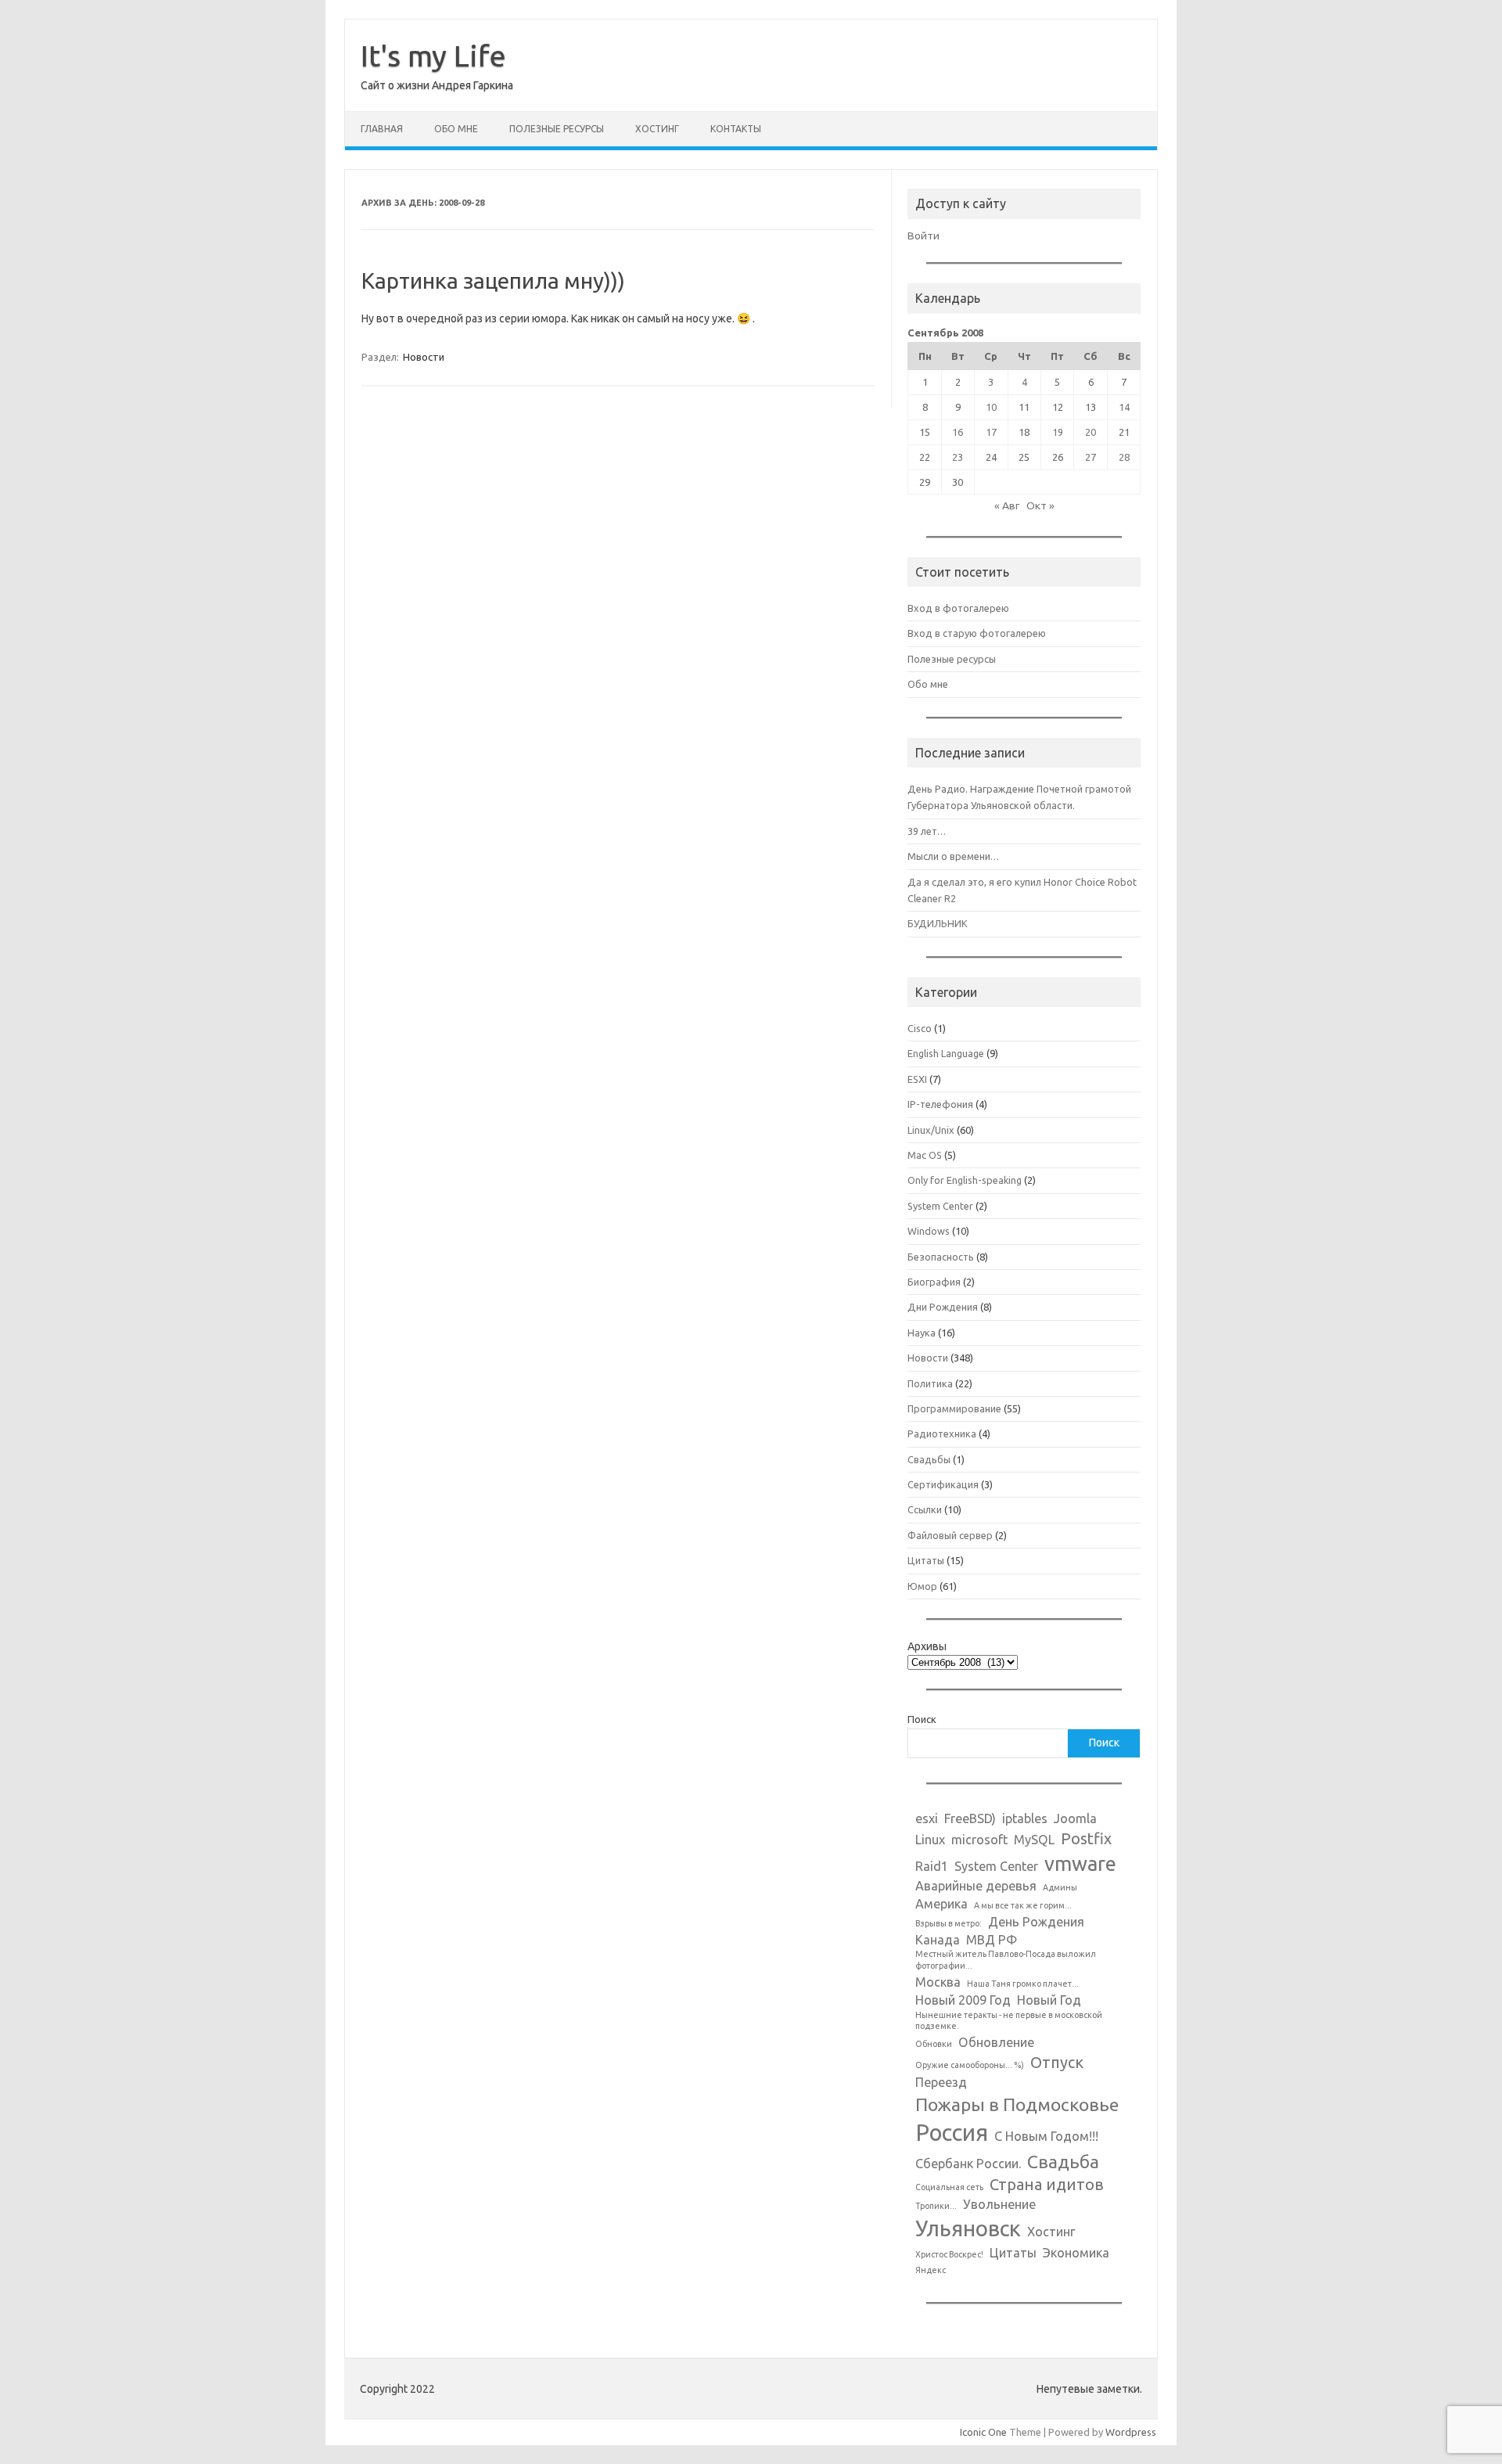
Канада (938, 1940)
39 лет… (927, 831)
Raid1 (932, 1866)
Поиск (922, 1719)
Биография (934, 1282)
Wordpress (1131, 2432)
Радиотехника (942, 1433)
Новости (424, 357)
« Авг (1007, 505)
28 (1124, 457)
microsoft (979, 1840)
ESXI (917, 1079)
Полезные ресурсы (557, 129)
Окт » (1040, 505)
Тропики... (936, 2206)
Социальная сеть (949, 2187)
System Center (940, 1206)
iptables (1025, 1818)
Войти (923, 236)
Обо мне (456, 129)
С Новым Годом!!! (1046, 2136)
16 (958, 432)
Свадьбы (929, 1459)
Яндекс (931, 2270)
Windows (929, 1231)
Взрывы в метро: (949, 1923)
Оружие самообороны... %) (970, 2065)
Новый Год (1049, 2000)
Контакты (736, 129)
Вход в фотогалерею (958, 608)
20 (1091, 432)
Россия (952, 2133)
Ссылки (925, 1509)
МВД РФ (992, 1940)
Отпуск (1057, 2062)
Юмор (922, 1586)
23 (958, 457)
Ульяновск (968, 2228)
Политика (930, 1383)
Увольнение (999, 2204)
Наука (922, 1333)
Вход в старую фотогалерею (977, 633)
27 (1091, 457)
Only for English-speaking (965, 1180)
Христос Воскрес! (949, 2254)
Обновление (996, 2042)
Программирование (954, 1408)
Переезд (941, 2082)
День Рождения (1036, 1922)
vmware (1080, 1863)
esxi (927, 1818)
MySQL (1034, 1840)
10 (991, 407)
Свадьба (1063, 2161)
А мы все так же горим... (1023, 1905)
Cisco (920, 1028)
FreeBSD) (970, 1818)
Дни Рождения (943, 1307)
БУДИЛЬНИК (938, 923)
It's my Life (433, 56)
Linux (930, 1840)
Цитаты (926, 1560)
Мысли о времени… (953, 856)
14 (1124, 407)
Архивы (927, 1646)
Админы (1060, 1887)
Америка (941, 1904)
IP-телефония (940, 1104)
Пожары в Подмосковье (1017, 2104)
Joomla (1075, 1818)
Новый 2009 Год (963, 2000)
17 (991, 432)
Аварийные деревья (976, 1886)
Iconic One (983, 2432)
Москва (938, 1982)
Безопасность (941, 1257)
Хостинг (657, 129)
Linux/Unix (931, 1130)
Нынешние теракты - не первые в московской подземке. (1009, 2021)
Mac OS (925, 1155)
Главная (382, 129)
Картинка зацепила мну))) (493, 281)
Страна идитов (1047, 2184)
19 (1058, 432)
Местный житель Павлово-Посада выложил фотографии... (1006, 1960)
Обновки (934, 2044)
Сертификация (943, 1484)
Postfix (1086, 1838)
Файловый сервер (950, 1535)
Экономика (1076, 2253)
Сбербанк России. (968, 2164)
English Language (946, 1053)
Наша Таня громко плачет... (1023, 1984)
